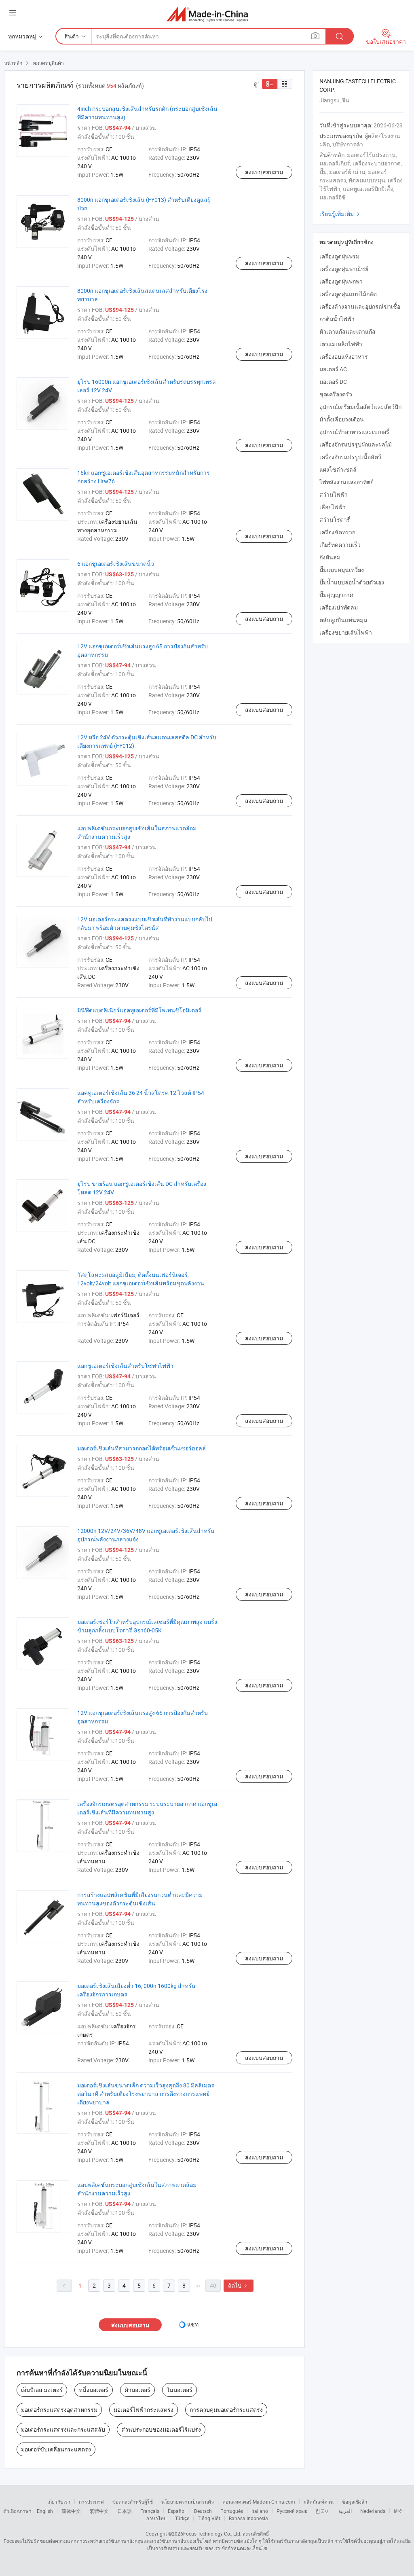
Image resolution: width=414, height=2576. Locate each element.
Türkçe (182, 2518)
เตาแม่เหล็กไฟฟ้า (341, 344)
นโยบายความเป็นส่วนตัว (188, 2502)
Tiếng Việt (209, 2518)
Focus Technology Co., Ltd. (212, 2534)
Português (232, 2511)
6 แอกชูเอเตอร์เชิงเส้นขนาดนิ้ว (116, 564)
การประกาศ (91, 2502)
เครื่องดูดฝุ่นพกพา (341, 281)
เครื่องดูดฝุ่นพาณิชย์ (344, 269)
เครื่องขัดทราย (337, 532)
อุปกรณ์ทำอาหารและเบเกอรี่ (354, 432)
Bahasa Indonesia (248, 2518)
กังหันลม (330, 557)
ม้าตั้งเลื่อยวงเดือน (342, 419)
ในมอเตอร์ (180, 2390)
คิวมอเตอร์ (137, 2390)
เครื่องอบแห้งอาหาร (344, 357)
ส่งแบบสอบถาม (264, 172)
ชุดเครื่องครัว (336, 394)
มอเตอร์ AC (333, 369)
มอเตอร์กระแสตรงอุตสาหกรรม (59, 2410)
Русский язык (292, 2511)
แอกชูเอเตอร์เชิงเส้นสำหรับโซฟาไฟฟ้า (125, 1366)
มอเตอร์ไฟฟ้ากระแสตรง (144, 2410)
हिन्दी (398, 2511)
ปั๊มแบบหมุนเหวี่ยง (342, 570)
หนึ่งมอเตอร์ (94, 2390)
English (45, 2511)
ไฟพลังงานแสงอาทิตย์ (346, 482)
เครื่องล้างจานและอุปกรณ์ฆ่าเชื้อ (360, 306)
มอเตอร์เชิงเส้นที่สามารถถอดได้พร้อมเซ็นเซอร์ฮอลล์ (142, 1448)
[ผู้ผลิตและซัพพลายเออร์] (207, 14)
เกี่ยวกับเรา (59, 2502)
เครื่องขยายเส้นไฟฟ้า (346, 632)
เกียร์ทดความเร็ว (340, 545)
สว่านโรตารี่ (335, 520)
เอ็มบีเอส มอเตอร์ (42, 2390)
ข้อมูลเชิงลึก (355, 2502)
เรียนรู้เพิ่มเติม (340, 214)
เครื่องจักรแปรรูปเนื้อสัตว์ (350, 457)
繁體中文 (99, 2511)
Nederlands (373, 2511)
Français (150, 2511)
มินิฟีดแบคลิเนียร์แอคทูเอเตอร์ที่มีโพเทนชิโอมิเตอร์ (139, 1010)
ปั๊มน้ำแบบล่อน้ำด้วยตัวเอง (352, 582)
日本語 (125, 2511)
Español (177, 2511)
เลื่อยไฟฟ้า (333, 507)
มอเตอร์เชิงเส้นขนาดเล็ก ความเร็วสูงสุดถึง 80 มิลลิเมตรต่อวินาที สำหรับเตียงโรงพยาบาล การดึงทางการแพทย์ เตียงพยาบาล (146, 2094)
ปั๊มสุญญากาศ (336, 595)
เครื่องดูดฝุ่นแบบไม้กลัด (348, 294)
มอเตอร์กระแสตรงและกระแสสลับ (63, 2429)
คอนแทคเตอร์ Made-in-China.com (259, 2502)
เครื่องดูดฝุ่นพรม (339, 256)
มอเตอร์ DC (333, 382)
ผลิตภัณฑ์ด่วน (319, 2502)
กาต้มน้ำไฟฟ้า (337, 319)
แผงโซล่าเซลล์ (338, 469)
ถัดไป (239, 2285)
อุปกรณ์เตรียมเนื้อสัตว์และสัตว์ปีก (360, 407)
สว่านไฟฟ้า (334, 494)
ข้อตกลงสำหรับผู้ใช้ (133, 2502)
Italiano (260, 2511)
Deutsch (203, 2511)
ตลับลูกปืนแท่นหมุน (343, 620)
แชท (193, 2324)
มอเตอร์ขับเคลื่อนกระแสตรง (56, 2449)
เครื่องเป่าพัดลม (339, 607)
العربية (345, 2511)
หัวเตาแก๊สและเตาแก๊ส (347, 331)
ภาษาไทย (156, 2518)
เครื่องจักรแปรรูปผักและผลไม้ (356, 444)
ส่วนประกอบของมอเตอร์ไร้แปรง (161, 2429)
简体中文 (71, 2511)
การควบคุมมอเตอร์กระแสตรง (226, 2410)
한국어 (323, 2511)
